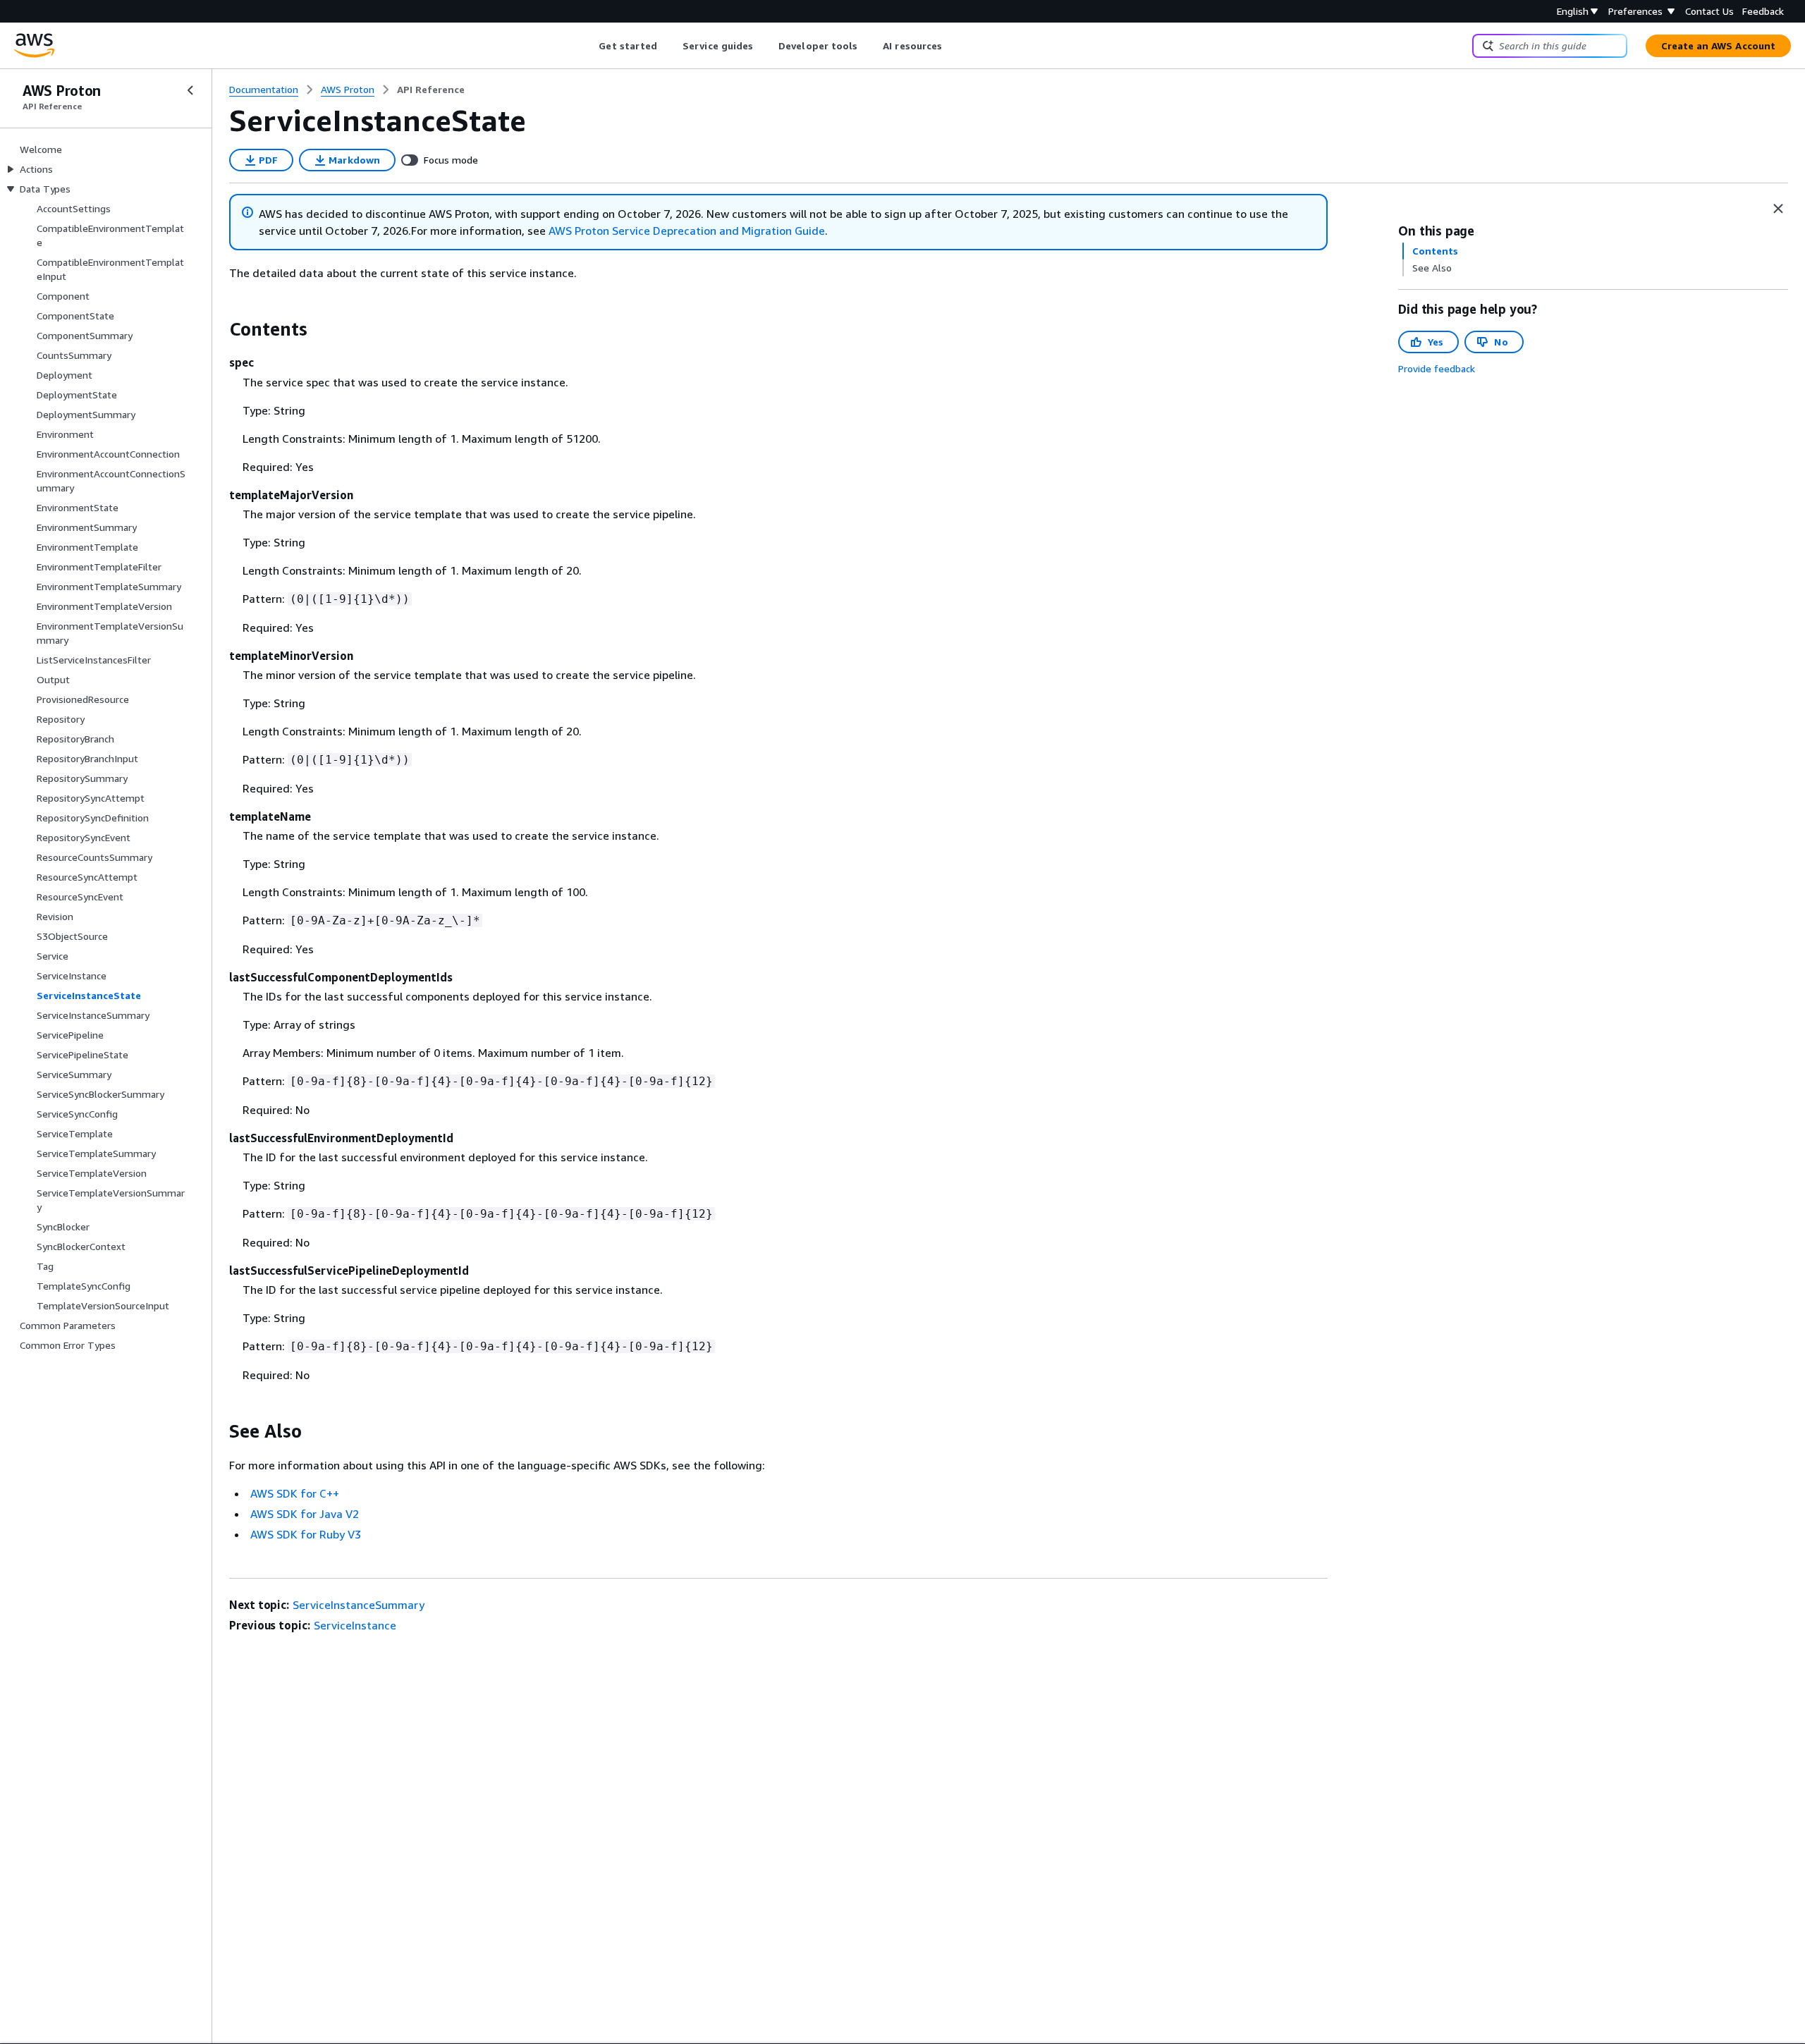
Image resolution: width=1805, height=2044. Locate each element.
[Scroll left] (588, 46)
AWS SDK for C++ (295, 1493)
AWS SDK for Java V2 (305, 1514)
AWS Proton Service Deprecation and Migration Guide (687, 231)
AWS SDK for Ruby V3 (306, 1534)
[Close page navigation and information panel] (1778, 209)
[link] (431, 90)
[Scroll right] (953, 46)
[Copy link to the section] (218, 329)
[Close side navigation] (190, 90)
